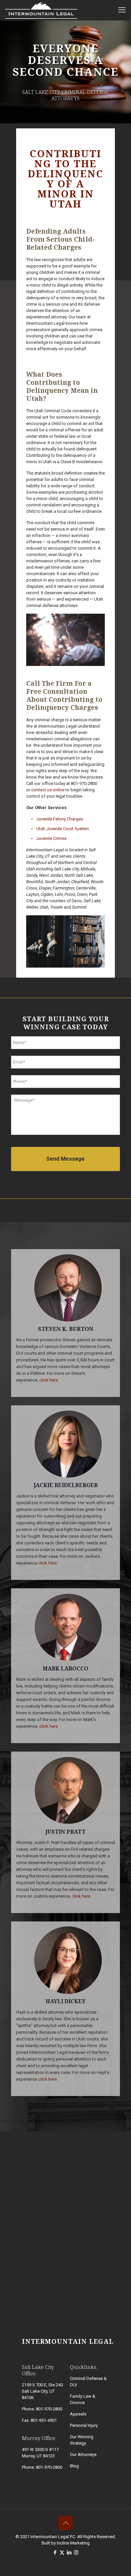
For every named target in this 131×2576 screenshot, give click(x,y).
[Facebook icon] (55, 2553)
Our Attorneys (83, 2455)
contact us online (48, 790)
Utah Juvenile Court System (63, 829)
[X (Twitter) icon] (62, 2553)
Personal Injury (84, 2425)
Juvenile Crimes (51, 838)
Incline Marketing (73, 2543)
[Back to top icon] (65, 2523)
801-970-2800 (83, 783)
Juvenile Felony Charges (60, 819)
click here (49, 1380)
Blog (74, 2466)
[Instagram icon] (76, 2553)
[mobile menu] (122, 10)
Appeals (78, 2414)
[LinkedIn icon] (69, 2553)
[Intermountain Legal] (41, 10)
